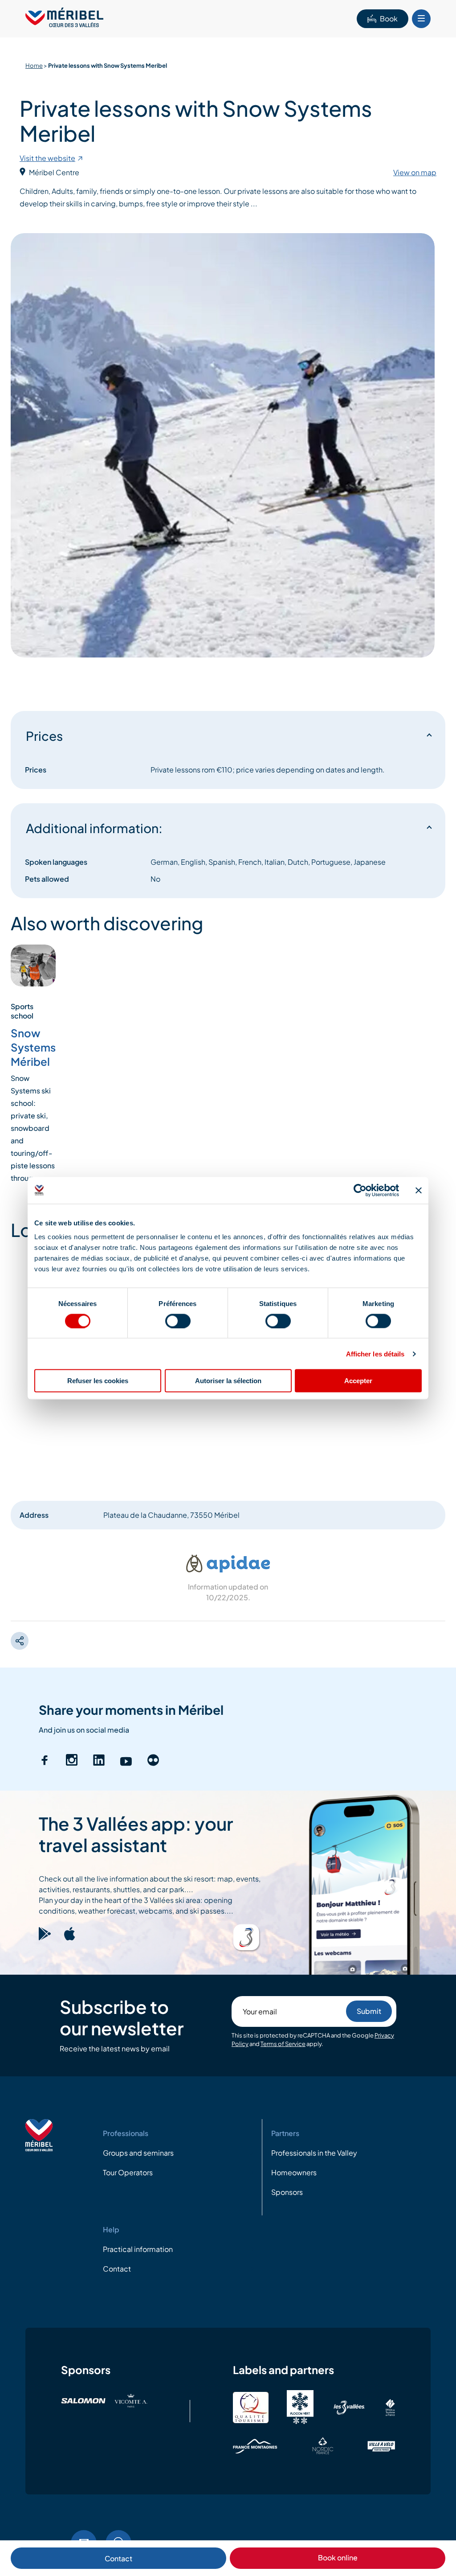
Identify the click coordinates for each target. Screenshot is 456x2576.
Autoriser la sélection (228, 1381)
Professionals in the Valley (314, 2153)
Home (34, 66)
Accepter (358, 1381)
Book (389, 18)
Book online (338, 2558)
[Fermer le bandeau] (419, 1190)
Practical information (138, 2249)
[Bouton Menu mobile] (421, 19)
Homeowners (294, 2172)
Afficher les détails (375, 1354)
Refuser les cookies (98, 1381)
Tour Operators (128, 2172)
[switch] (178, 1321)
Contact (118, 2558)
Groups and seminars (138, 2153)
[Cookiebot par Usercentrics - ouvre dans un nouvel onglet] (360, 1190)
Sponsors (287, 2192)
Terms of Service (283, 2044)
